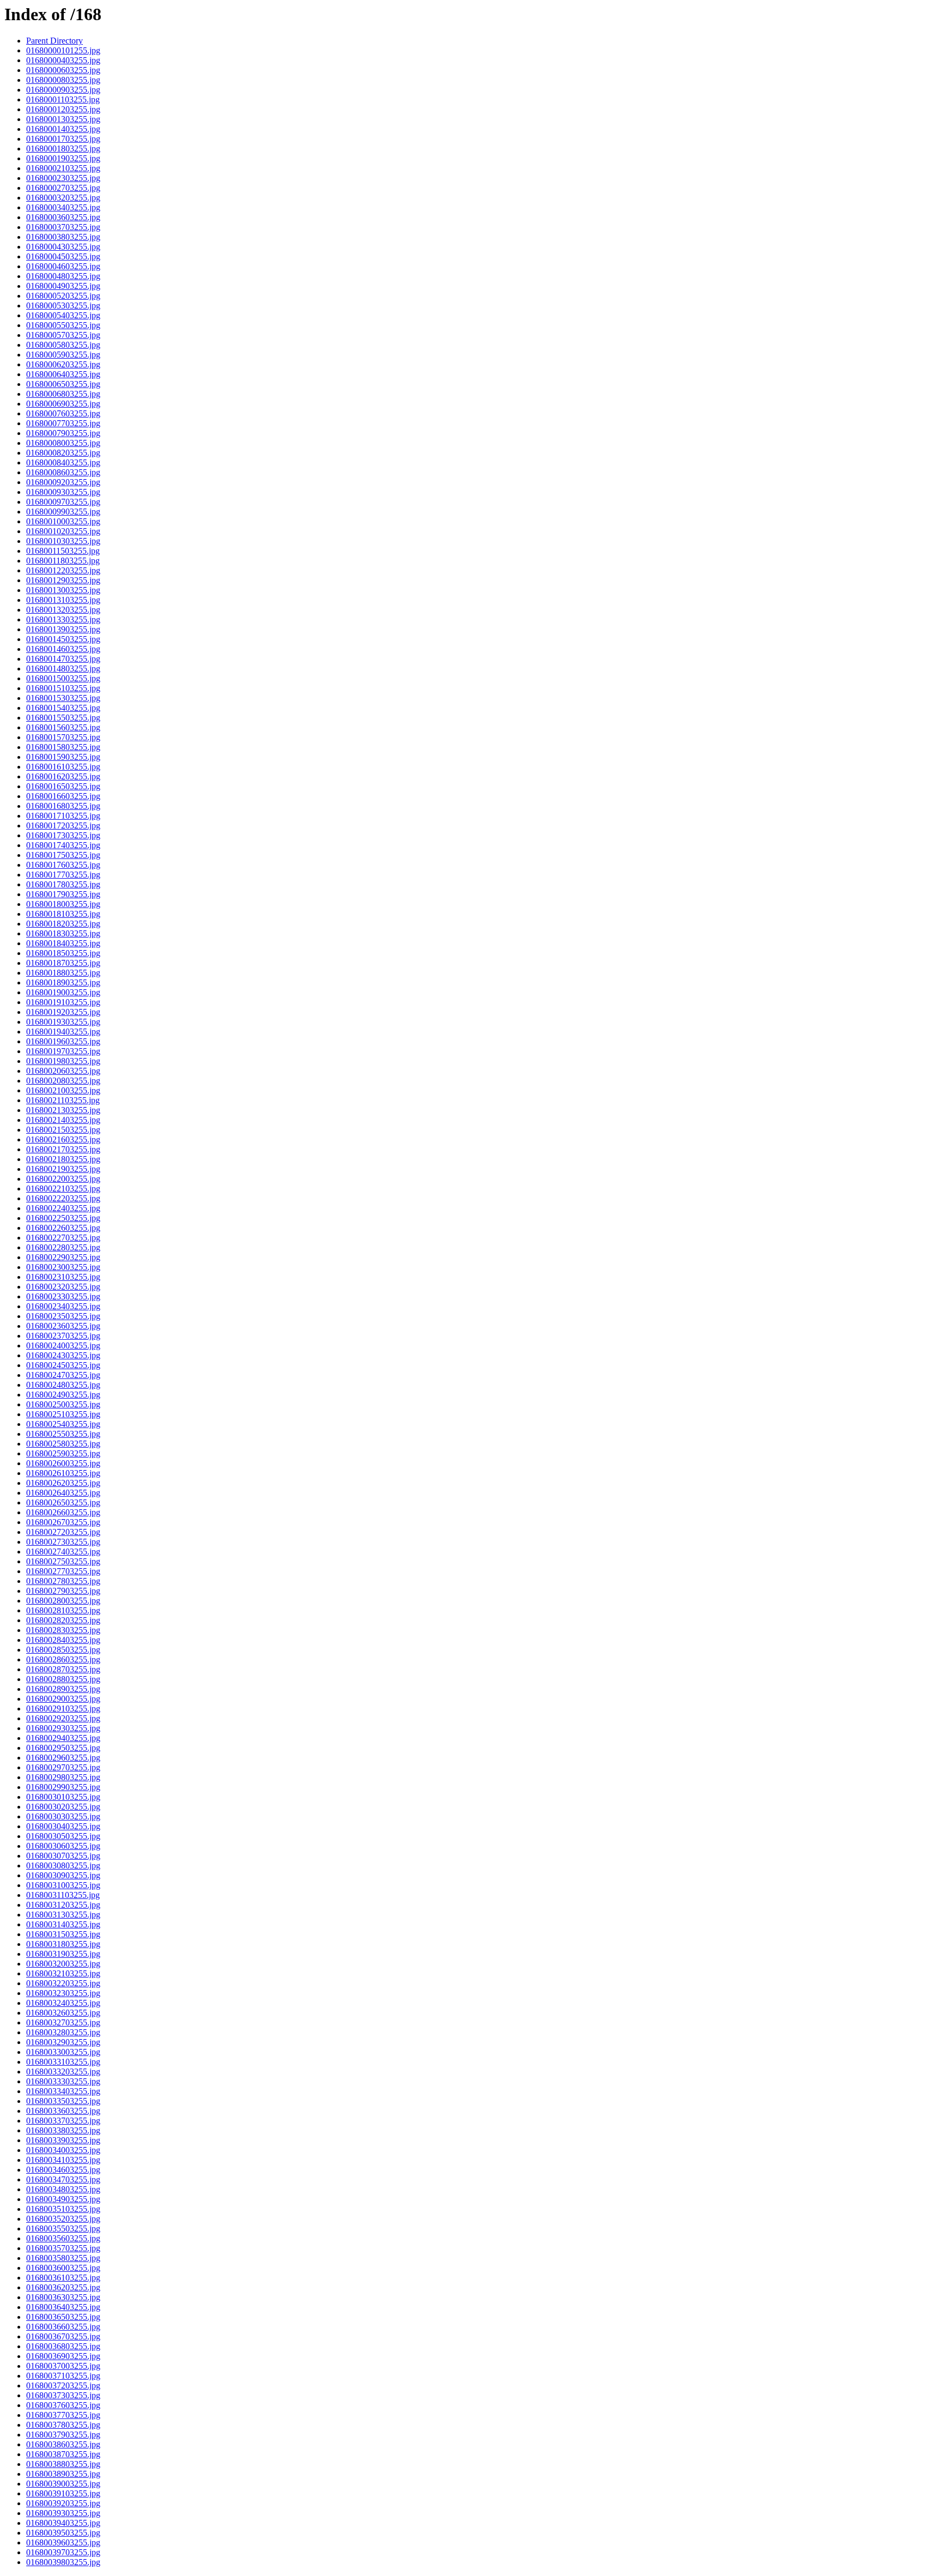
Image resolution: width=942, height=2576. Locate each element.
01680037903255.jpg (63, 2435)
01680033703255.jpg (63, 2121)
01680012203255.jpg (63, 570)
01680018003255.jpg (63, 904)
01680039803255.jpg (63, 2562)
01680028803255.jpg (63, 1679)
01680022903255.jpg (63, 1257)
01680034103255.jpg (63, 2160)
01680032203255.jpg (63, 1983)
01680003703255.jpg (63, 227)
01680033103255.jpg (63, 2062)
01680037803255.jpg (63, 2425)
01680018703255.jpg (63, 963)
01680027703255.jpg (63, 1571)
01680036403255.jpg (63, 2307)
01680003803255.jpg (63, 237)
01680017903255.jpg (63, 894)
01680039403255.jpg (63, 2523)
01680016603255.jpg (63, 796)
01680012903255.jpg (63, 580)
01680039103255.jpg (63, 2493)
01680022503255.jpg (63, 1218)
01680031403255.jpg (63, 1924)
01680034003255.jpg (63, 2150)
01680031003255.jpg (63, 1885)
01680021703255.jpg (63, 1149)
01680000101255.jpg (63, 50)
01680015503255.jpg (63, 718)
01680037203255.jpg (63, 2385)
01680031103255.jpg (63, 1895)
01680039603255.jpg (63, 2542)
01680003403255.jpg (63, 207)
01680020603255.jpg (63, 1071)
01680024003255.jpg (63, 1346)
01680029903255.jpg (63, 1787)
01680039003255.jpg (63, 2484)
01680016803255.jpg (63, 806)
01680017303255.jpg (63, 835)
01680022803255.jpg (63, 1247)
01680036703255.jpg (63, 2336)
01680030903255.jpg (63, 1875)
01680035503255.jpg (63, 2229)
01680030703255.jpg (63, 1856)
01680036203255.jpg (63, 2287)
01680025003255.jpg (63, 1404)
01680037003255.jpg (63, 2366)
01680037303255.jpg (63, 2395)
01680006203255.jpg (63, 364)
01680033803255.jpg (63, 2130)
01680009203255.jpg (63, 482)
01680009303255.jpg (63, 492)
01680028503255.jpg (63, 1650)
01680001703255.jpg (63, 139)
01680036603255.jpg (63, 2327)
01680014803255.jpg (63, 669)
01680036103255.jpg (63, 2278)
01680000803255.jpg (63, 80)
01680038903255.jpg (63, 2474)
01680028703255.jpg (63, 1669)
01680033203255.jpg (63, 2072)
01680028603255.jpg (63, 1659)
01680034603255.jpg (63, 2170)
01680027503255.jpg (63, 1561)
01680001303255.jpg (63, 119)
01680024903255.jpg (63, 1395)
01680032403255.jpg (63, 2003)
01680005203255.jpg (63, 296)
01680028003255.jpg (63, 1601)
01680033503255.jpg (63, 2101)
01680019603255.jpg (63, 1041)
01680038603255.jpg (63, 2444)
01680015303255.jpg (63, 698)
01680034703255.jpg (63, 2179)
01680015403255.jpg (63, 708)
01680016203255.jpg (63, 776)
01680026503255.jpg (63, 1502)
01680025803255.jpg (63, 1444)
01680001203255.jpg (63, 109)
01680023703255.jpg (63, 1336)
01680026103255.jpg (63, 1473)
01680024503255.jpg (63, 1365)
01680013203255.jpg (63, 610)
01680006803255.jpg (63, 394)
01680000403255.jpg (63, 60)
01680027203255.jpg (63, 1532)
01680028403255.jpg (63, 1640)
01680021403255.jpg (63, 1120)
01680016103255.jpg (63, 767)
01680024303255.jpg (63, 1355)
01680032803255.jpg (63, 2032)
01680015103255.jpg (63, 688)
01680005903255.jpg (63, 355)
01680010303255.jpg (63, 541)
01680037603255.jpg (63, 2405)
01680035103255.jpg (63, 2209)
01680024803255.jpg (63, 1385)
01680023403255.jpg (63, 1306)
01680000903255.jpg (63, 90)
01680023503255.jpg (63, 1316)
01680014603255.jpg (63, 649)
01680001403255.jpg (63, 129)
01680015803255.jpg (63, 747)
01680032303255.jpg (63, 1993)
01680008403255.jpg (63, 462)
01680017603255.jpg (63, 865)
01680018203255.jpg (63, 924)
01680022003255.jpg (63, 1179)
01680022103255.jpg (63, 1189)
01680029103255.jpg (63, 1709)
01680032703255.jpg (63, 2022)
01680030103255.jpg (63, 1797)
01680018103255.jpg (63, 914)
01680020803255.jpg (63, 1081)
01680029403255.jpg (63, 1738)
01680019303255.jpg (63, 1022)
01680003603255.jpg (63, 217)
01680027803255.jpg (63, 1581)
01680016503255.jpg (63, 786)
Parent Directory (55, 41)
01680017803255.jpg (63, 884)
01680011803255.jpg (63, 561)
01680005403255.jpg (63, 315)
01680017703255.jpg (63, 875)
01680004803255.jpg (63, 276)
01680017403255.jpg (63, 845)
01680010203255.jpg (63, 531)
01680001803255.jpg (63, 149)
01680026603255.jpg (63, 1512)
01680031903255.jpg (63, 1954)
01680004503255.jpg (63, 256)
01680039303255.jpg (63, 2513)
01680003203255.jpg (63, 198)
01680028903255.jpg (63, 1689)
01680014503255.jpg (63, 639)
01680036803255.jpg (63, 2346)
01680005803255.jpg (63, 345)
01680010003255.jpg (63, 521)
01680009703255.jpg (63, 502)
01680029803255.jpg (63, 1777)
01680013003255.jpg (63, 590)
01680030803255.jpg (63, 1866)
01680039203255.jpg (63, 2503)
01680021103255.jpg (63, 1100)
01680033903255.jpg (63, 2140)
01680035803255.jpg (63, 2258)
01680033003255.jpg (63, 2052)
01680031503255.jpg (63, 1934)
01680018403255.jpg (63, 943)
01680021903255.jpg (63, 1169)
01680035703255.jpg (63, 2248)
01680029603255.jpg (63, 1758)
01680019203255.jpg (63, 1012)
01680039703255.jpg (63, 2552)
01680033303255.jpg (63, 2081)
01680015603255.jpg (63, 727)
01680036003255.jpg (63, 2268)
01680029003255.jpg (63, 1699)
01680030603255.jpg (63, 1846)
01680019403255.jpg (63, 1032)
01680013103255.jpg (63, 600)
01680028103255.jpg (63, 1610)
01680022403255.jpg (63, 1208)
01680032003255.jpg (63, 1964)
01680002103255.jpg (63, 168)
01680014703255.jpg (63, 659)
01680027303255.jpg (63, 1542)
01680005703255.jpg (63, 335)
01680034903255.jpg (63, 2199)
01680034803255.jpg (63, 2189)
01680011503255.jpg (63, 551)
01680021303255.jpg (63, 1110)
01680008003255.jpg (63, 443)
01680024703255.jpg (63, 1375)
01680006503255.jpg (63, 384)
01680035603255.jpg (63, 2238)
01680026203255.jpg (63, 1483)
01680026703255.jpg (63, 1522)
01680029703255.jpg (63, 1767)
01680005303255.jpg (63, 306)
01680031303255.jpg (63, 1915)
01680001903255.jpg (63, 158)
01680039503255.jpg (63, 2533)
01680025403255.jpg (63, 1424)
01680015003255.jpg (63, 678)
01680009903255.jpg (63, 512)
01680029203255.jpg (63, 1718)
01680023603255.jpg (63, 1326)
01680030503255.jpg (63, 1836)
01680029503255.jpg (63, 1748)
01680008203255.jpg (63, 453)
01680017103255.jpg (63, 816)
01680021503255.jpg (63, 1130)
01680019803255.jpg (63, 1061)
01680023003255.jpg (63, 1267)
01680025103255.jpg (63, 1414)
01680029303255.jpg (63, 1728)
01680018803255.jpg (63, 973)
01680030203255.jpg (63, 1807)
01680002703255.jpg (63, 188)
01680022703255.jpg (63, 1238)
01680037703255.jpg (63, 2415)
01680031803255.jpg (63, 1944)
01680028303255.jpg (63, 1630)
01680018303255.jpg (63, 933)
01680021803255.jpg (63, 1159)
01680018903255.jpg (63, 982)
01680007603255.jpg (63, 413)
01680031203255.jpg (63, 1905)
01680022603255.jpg (63, 1228)
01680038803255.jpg (63, 2464)
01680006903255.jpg (63, 404)
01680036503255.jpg (63, 2317)
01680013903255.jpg (63, 629)
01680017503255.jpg (63, 855)
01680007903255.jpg (63, 433)
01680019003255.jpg (63, 992)
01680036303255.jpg (63, 2297)
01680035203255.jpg (63, 2219)
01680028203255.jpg (63, 1620)
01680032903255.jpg (63, 2042)
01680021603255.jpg (63, 1139)
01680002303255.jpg (63, 178)
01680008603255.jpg (63, 472)
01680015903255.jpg (63, 757)
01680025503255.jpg (63, 1434)
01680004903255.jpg (63, 286)
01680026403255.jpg (63, 1493)
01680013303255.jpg (63, 619)
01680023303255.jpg (63, 1296)
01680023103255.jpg (63, 1277)
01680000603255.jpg (63, 70)
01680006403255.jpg (63, 374)
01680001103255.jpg (63, 99)
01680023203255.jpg (63, 1287)
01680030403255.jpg (63, 1826)
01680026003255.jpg (63, 1463)
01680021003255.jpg (63, 1090)
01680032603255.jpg (63, 2013)
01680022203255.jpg (63, 1198)
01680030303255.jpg (63, 1816)
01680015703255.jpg (63, 737)
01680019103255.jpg (63, 1002)
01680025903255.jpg (63, 1453)
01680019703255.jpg (63, 1051)
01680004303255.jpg (63, 247)
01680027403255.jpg (63, 1552)
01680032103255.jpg (63, 1973)
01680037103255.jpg (63, 2376)
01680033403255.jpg (63, 2091)
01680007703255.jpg (63, 423)
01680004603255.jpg (63, 266)
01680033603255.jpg (63, 2111)
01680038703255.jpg (63, 2454)
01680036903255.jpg (63, 2356)
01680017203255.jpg (63, 826)
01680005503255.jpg (63, 325)
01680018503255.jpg (63, 953)
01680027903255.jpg (63, 1591)
